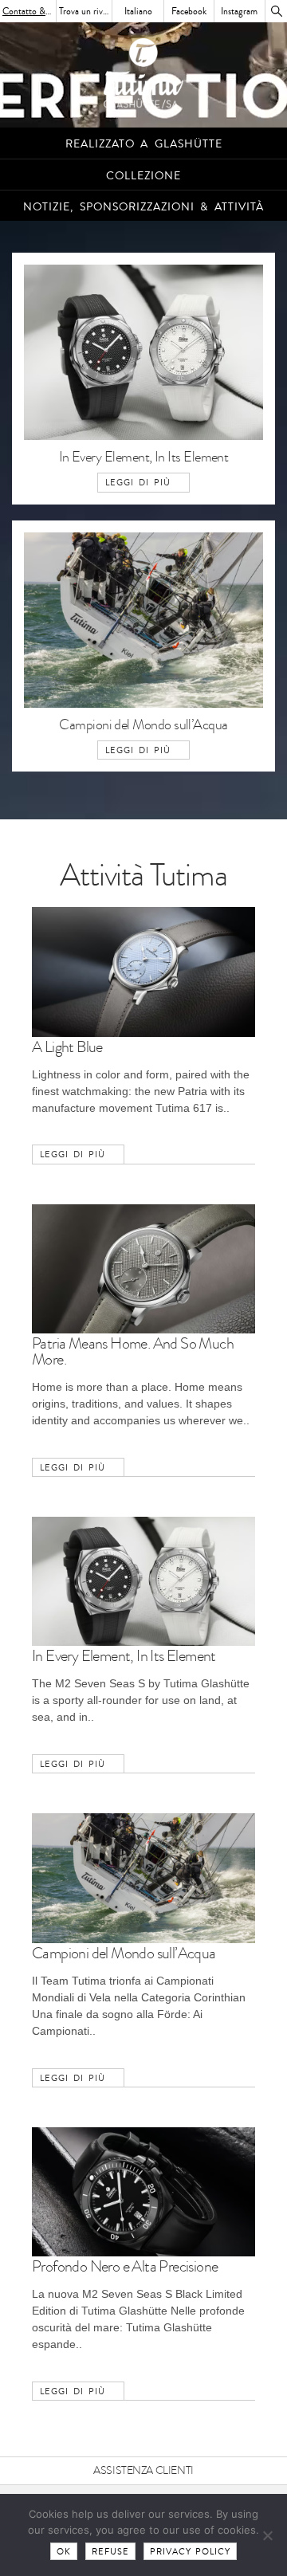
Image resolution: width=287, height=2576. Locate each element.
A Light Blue (67, 1047)
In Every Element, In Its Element (144, 457)
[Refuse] (267, 2535)
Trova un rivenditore (86, 11)
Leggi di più (138, 483)
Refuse (110, 2552)
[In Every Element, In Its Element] (143, 445)
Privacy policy (191, 2552)
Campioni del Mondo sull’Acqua (143, 725)
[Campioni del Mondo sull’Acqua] (143, 713)
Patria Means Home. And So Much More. (133, 1352)
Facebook (189, 11)
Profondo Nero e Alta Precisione (125, 2267)
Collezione (143, 176)
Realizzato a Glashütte (144, 144)
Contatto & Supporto (29, 11)
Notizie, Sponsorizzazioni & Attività (143, 207)
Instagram (239, 11)
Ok (64, 2552)
